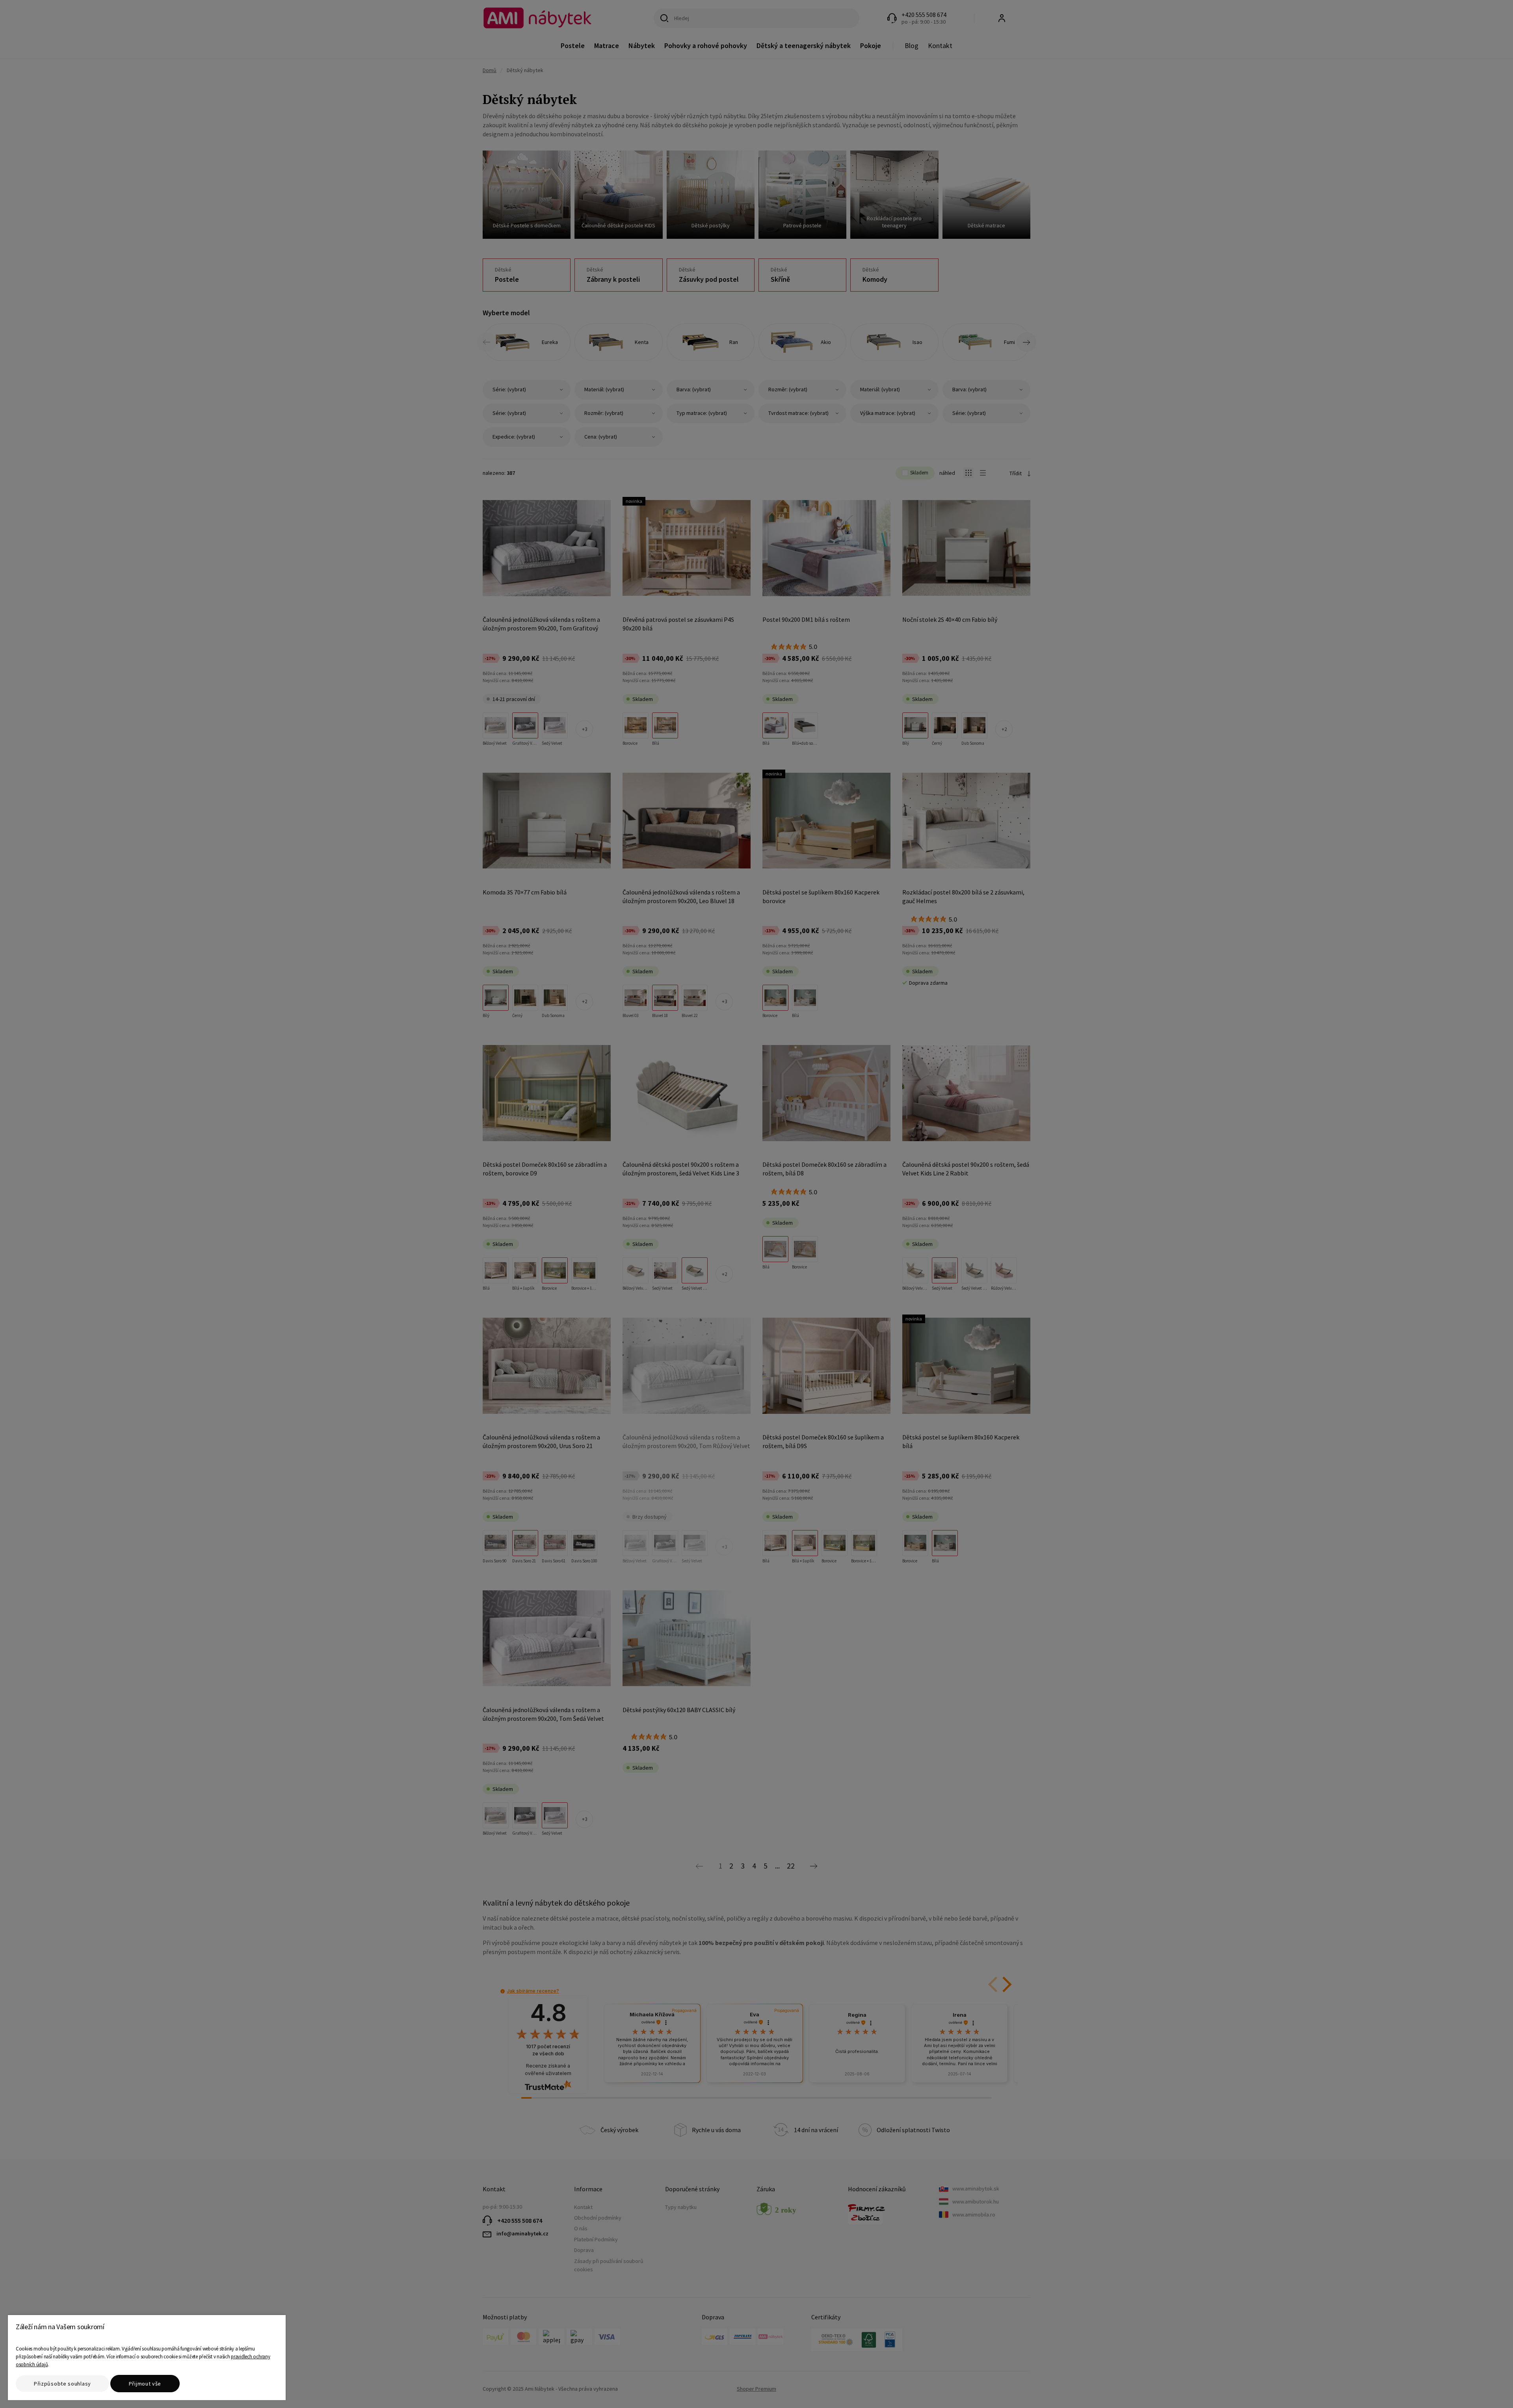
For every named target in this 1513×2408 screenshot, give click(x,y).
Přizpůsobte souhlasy (62, 2384)
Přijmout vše (145, 2384)
